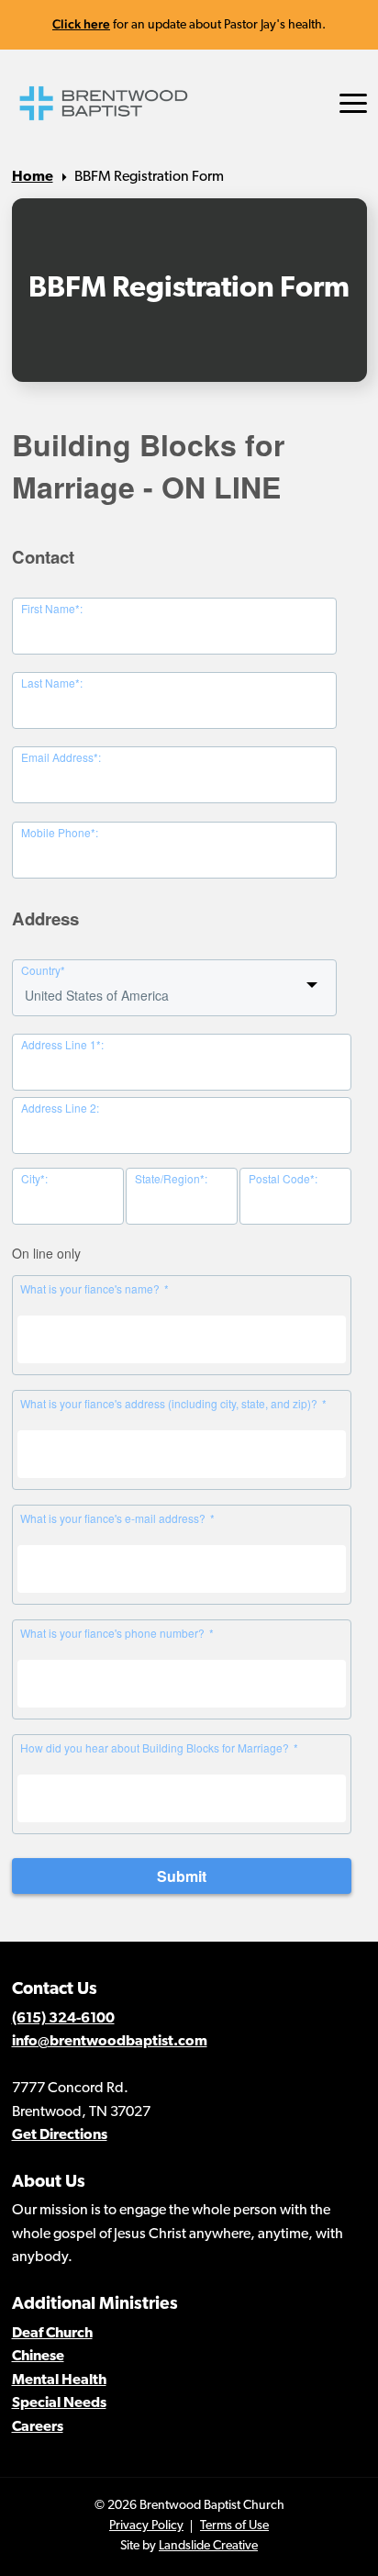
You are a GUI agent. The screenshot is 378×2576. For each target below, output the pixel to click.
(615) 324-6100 (63, 2019)
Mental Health (59, 2380)
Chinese (38, 2357)
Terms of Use (234, 2526)
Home (33, 177)
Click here (81, 24)
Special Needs (59, 2403)
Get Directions (60, 2135)
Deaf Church (52, 2334)
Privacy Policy (146, 2526)
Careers (38, 2427)
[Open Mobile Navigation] (353, 103)
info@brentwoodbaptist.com (110, 2042)
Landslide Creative (208, 2546)
